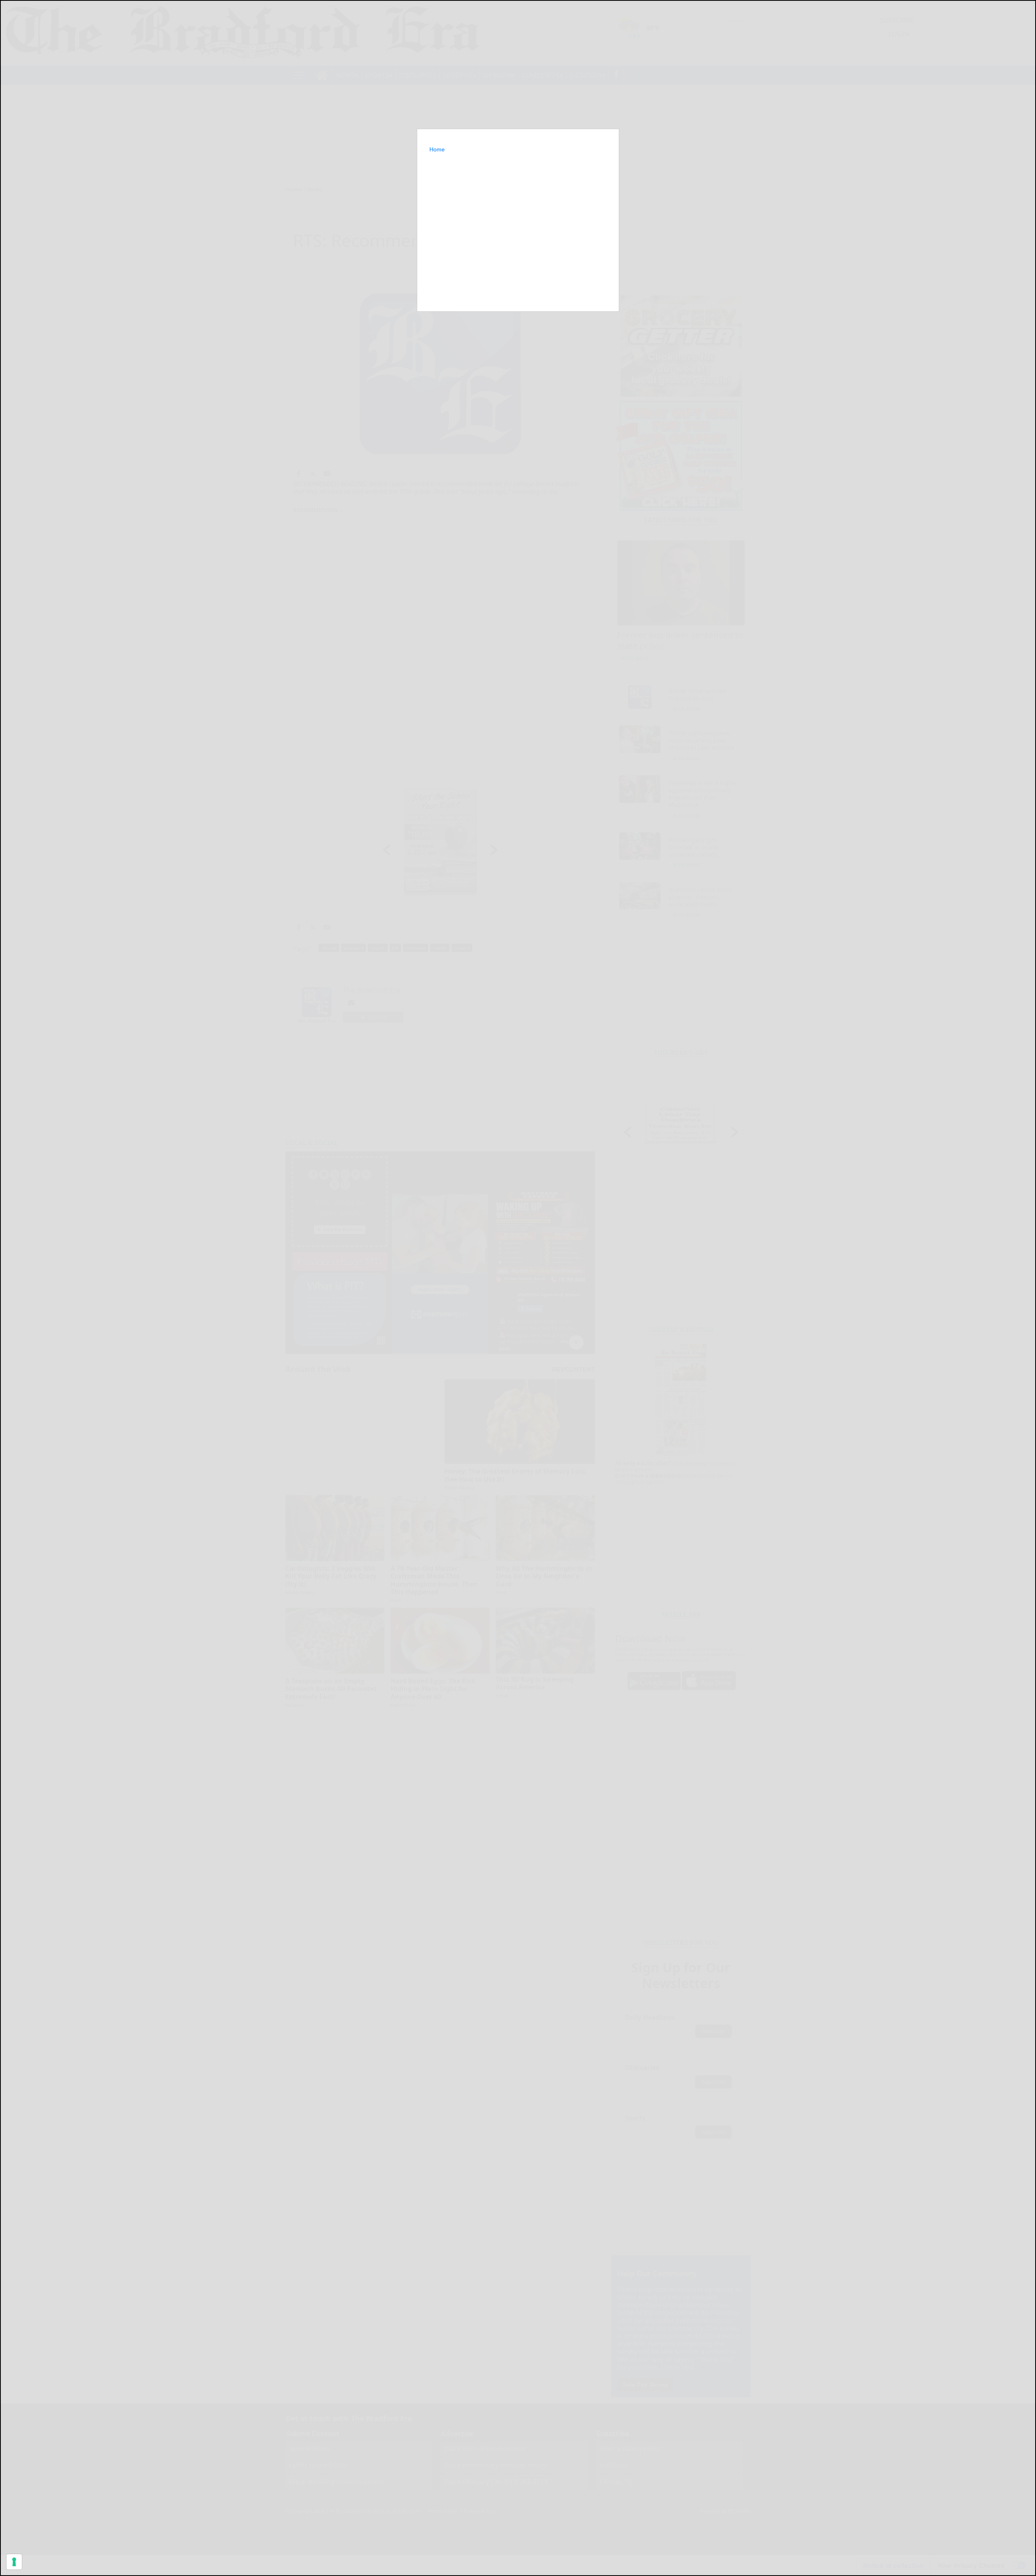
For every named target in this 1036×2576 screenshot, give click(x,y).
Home (437, 149)
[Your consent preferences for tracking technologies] (14, 2562)
